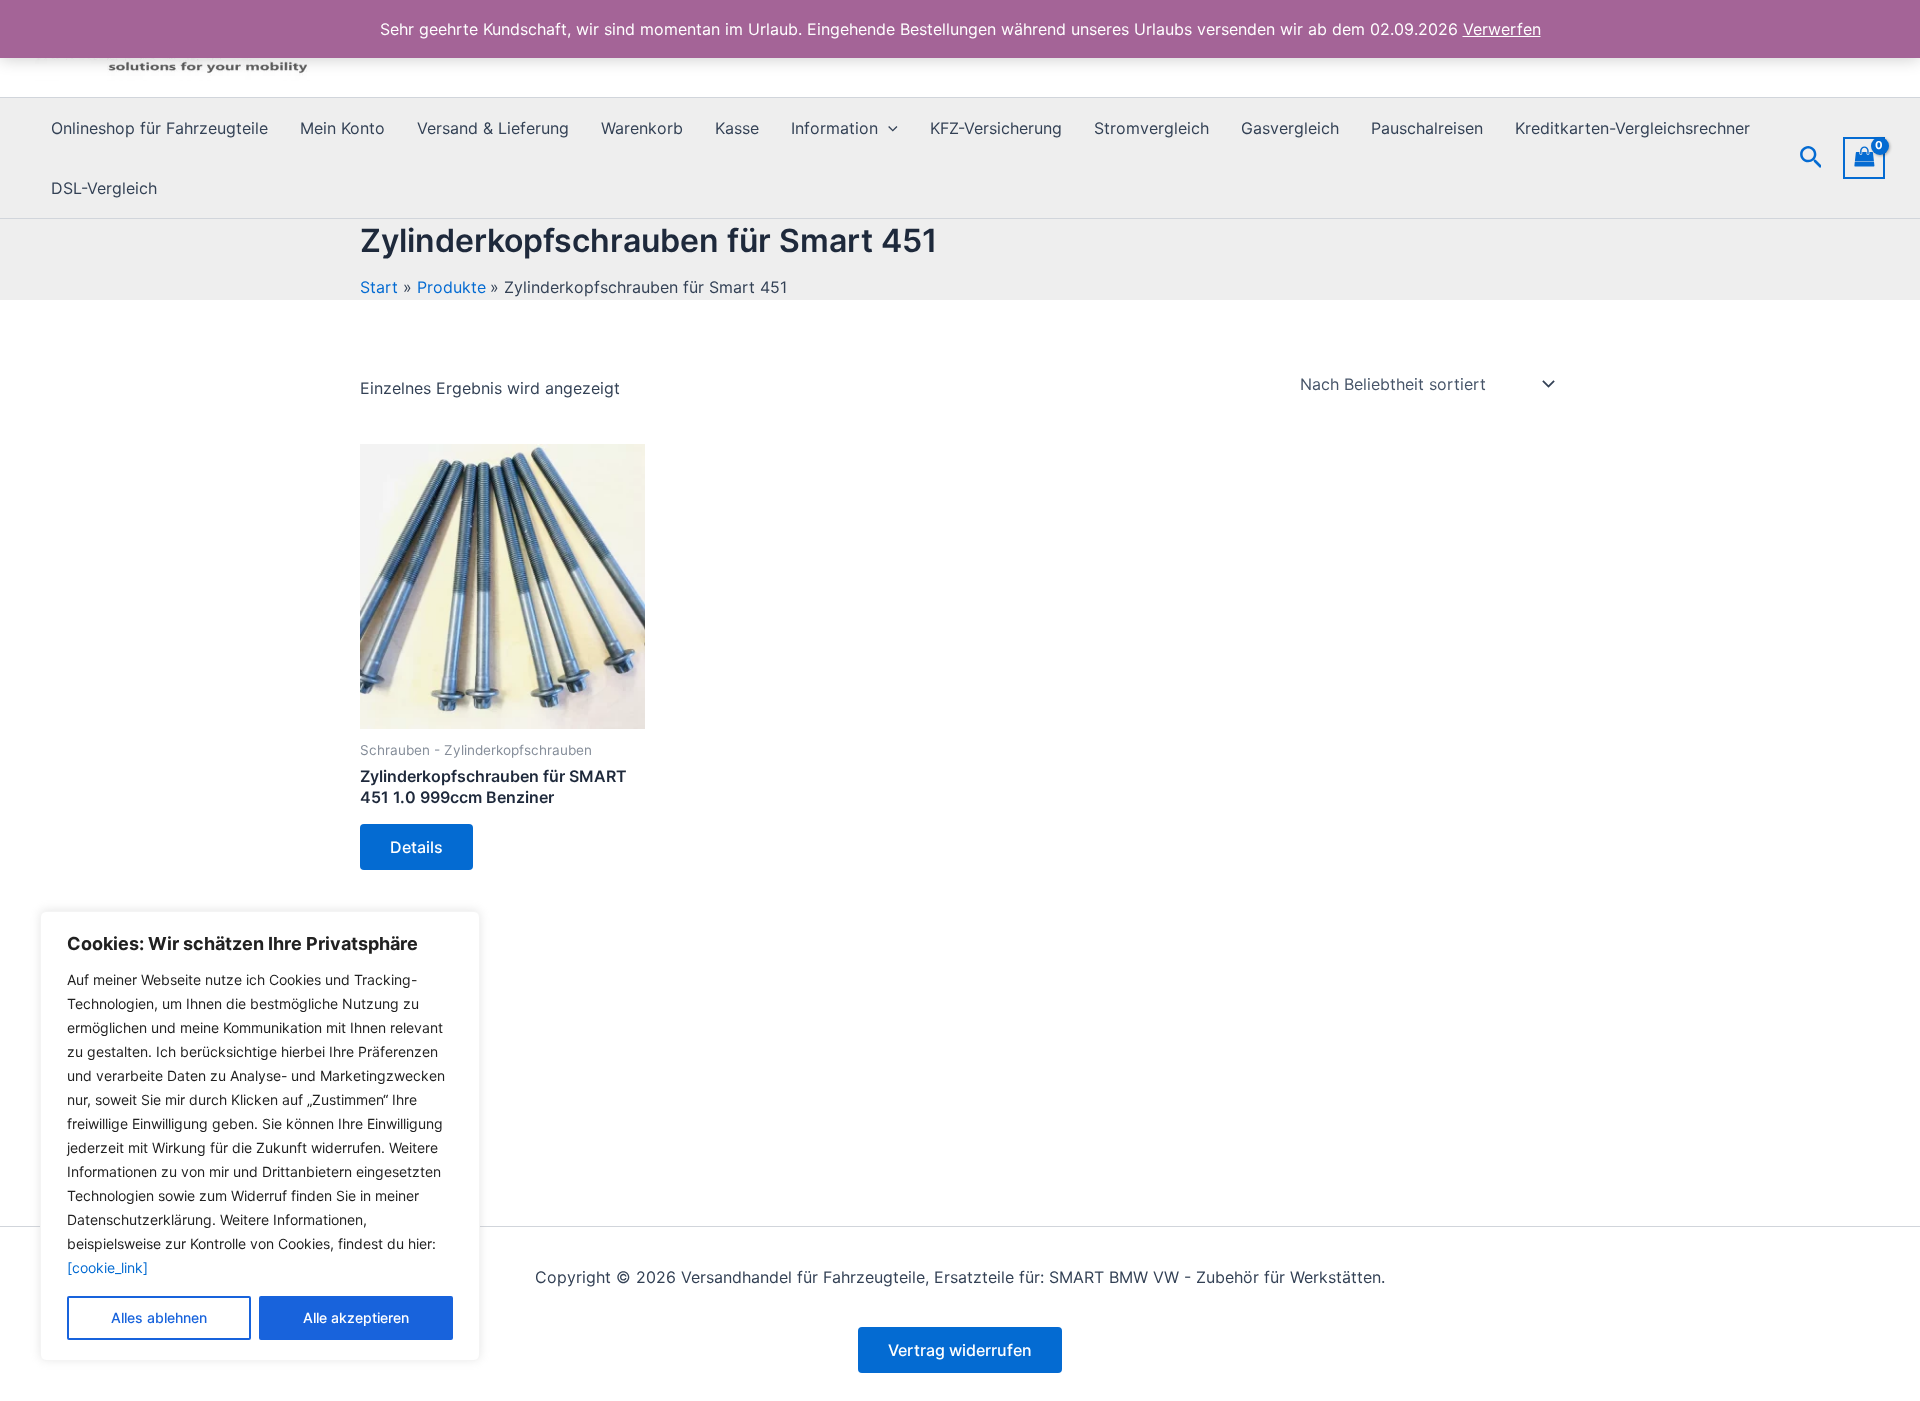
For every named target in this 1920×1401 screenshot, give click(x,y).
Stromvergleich (1151, 128)
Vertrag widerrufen (960, 1350)
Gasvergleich (1290, 128)
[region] (260, 1136)
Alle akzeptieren (356, 1317)
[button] (888, 128)
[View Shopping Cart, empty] (1864, 157)
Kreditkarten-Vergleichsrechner (1632, 128)
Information (834, 128)
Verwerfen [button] (1502, 29)
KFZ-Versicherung (996, 128)
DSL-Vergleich (104, 188)
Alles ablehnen (159, 1317)
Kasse (737, 128)
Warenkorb (642, 128)
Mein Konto (342, 128)
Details (416, 847)
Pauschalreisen (1427, 128)
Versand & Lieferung (493, 128)
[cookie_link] (107, 1267)
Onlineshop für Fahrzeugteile (159, 128)
